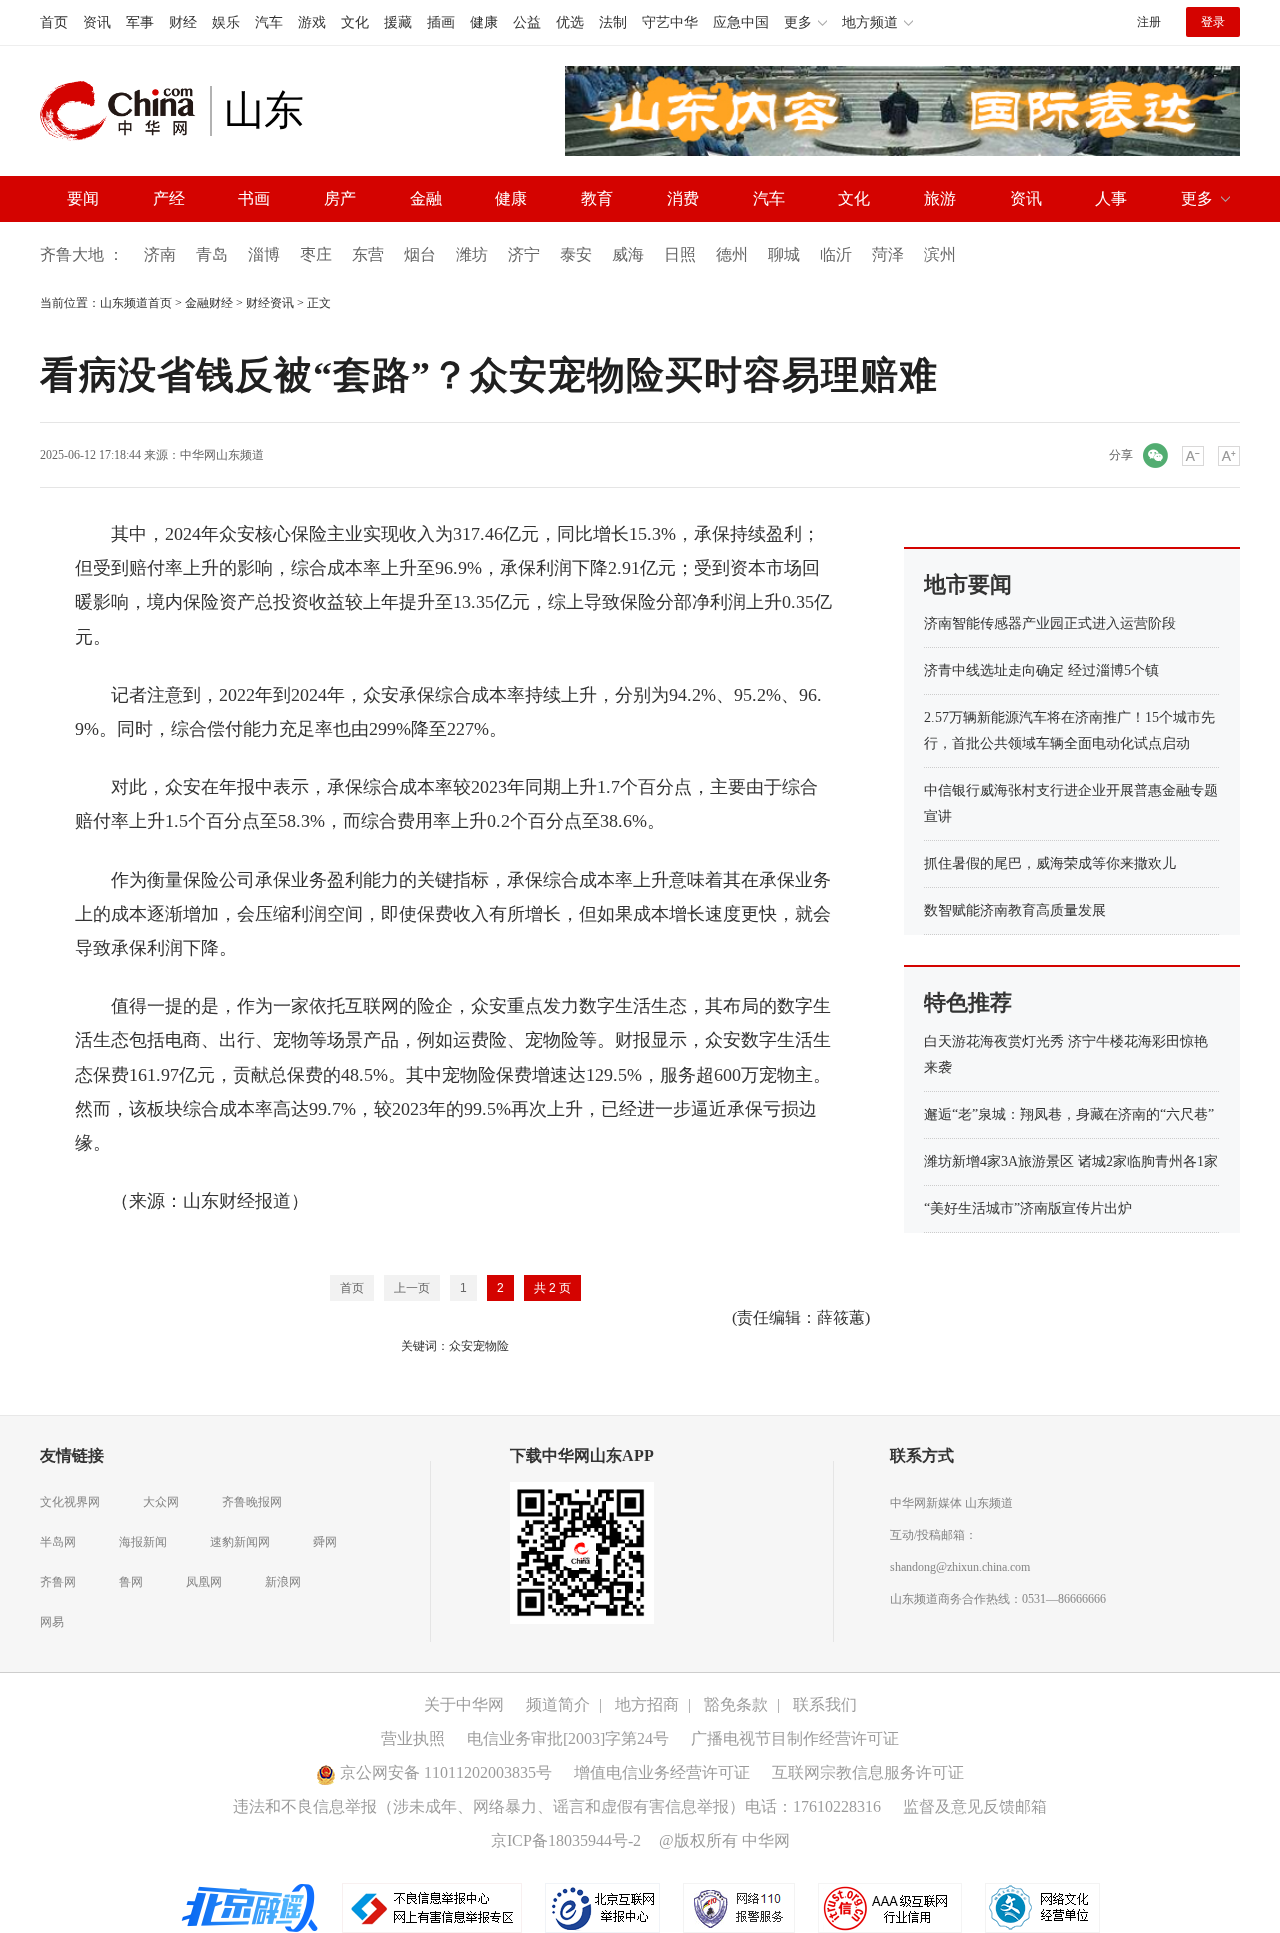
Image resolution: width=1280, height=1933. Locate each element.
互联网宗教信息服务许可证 (868, 1772)
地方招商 (647, 1704)
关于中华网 (464, 1704)
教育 (597, 198)
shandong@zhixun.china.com (960, 1567)
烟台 (420, 254)
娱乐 (226, 22)
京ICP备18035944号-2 (566, 1840)
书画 (254, 198)
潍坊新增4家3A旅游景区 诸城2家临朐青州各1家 (1071, 1161)
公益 (527, 22)
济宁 (524, 254)
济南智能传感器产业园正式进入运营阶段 (1050, 623)
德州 (732, 254)
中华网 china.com (125, 111)
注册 (1149, 22)
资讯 (97, 22)
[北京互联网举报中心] (604, 1907)
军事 (140, 22)
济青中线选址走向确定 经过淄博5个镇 (1041, 670)
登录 (1213, 22)
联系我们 (825, 1704)
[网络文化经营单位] (1042, 1907)
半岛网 (58, 1542)
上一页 (412, 1288)
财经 (183, 22)
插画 (441, 22)
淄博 (264, 254)
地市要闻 (968, 584)
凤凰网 (204, 1582)
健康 (484, 22)
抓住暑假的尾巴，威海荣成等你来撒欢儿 (1050, 863)
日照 (680, 254)
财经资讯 (270, 303)
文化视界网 (70, 1502)
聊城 (784, 254)
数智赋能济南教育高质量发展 (1015, 910)
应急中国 (741, 22)
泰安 (576, 254)
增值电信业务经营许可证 (662, 1772)
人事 (1111, 198)
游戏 (312, 22)
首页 (54, 22)
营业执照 (413, 1738)
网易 (52, 1622)
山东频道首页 (136, 303)
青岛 (212, 254)
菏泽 (888, 254)
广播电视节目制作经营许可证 (795, 1738)
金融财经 (209, 303)
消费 (683, 198)
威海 (628, 254)
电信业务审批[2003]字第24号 (568, 1738)
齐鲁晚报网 (252, 1502)
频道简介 (558, 1704)
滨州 (940, 254)
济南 (160, 254)
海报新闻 (143, 1542)
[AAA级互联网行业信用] (890, 1907)
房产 (340, 198)
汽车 (269, 22)
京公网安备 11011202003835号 (444, 1772)
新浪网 (283, 1582)
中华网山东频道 (222, 455)
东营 (368, 254)
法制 (613, 22)
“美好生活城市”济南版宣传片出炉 (1028, 1208)
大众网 (161, 1502)
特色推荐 (968, 1002)
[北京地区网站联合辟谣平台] (251, 1907)
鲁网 (131, 1582)
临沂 (836, 254)
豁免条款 (736, 1704)
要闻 (83, 198)
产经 (169, 198)
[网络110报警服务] (740, 1907)
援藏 (398, 22)
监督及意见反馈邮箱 (975, 1806)
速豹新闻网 (240, 1542)
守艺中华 (670, 22)
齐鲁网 (58, 1582)
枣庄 (316, 254)
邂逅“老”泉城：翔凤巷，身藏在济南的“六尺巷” (1069, 1114)
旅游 (940, 198)
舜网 (325, 1542)
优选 (570, 22)
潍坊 (472, 254)
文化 (355, 22)
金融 (426, 198)
